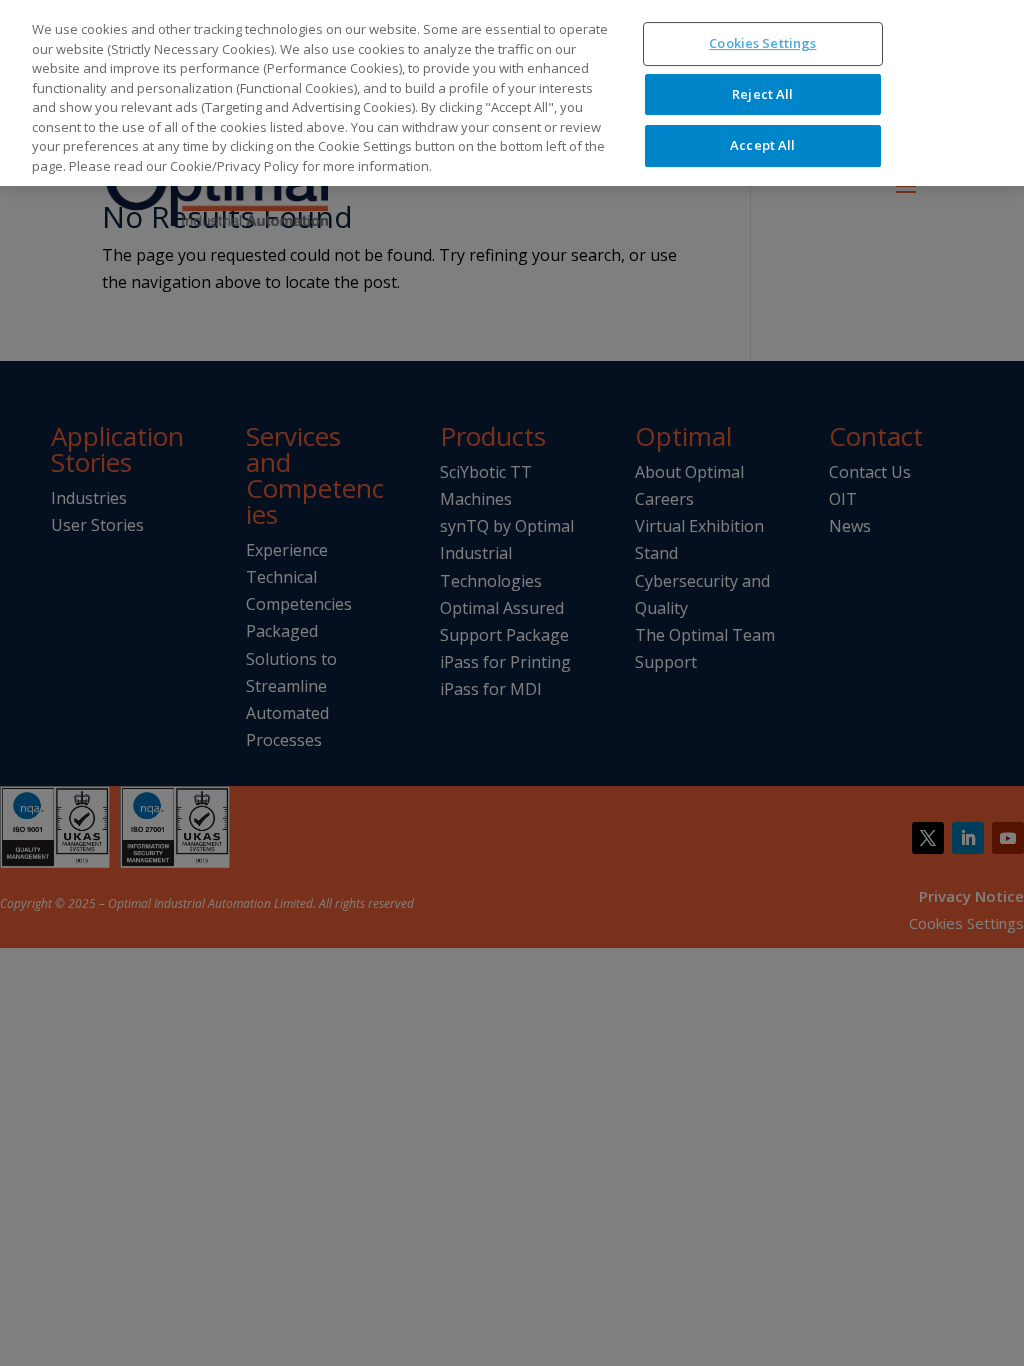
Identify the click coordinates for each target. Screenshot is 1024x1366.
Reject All (762, 94)
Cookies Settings (762, 43)
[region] (512, 93)
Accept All (762, 145)
